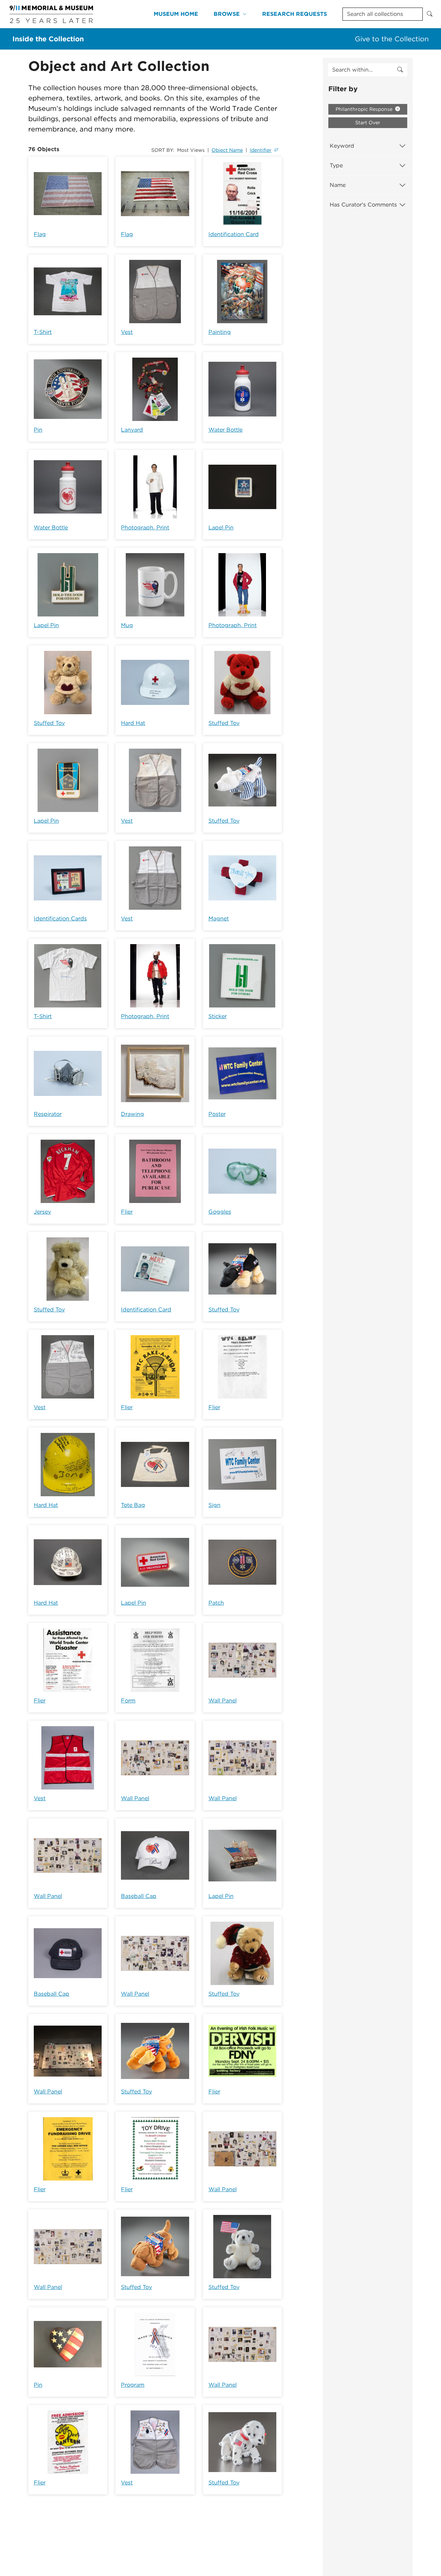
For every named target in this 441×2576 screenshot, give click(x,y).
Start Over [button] (368, 123)
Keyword (342, 146)
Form (128, 1701)
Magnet (219, 919)
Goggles (220, 1212)
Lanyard (132, 430)
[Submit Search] (430, 14)
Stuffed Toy (49, 723)
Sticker (218, 1016)
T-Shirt (43, 332)
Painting (220, 332)
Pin (38, 430)
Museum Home (176, 14)
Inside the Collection (48, 39)
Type (336, 165)
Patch (216, 1603)
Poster (217, 1114)
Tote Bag (133, 1505)
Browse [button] (227, 14)
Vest (127, 332)
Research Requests (295, 14)
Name (338, 185)
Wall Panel (223, 1701)
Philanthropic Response (365, 109)
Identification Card (234, 234)
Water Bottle (225, 430)
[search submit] (400, 70)
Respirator (48, 1114)
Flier (127, 1212)
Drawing (132, 1114)
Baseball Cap (139, 1896)
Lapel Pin (221, 527)
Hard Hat (133, 723)
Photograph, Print (145, 527)
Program (133, 2385)
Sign (214, 1505)
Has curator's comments (363, 205)
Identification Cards (60, 919)
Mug (127, 625)
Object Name (227, 150)
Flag (40, 234)
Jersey (42, 1212)
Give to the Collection (392, 39)
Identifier (261, 150)
